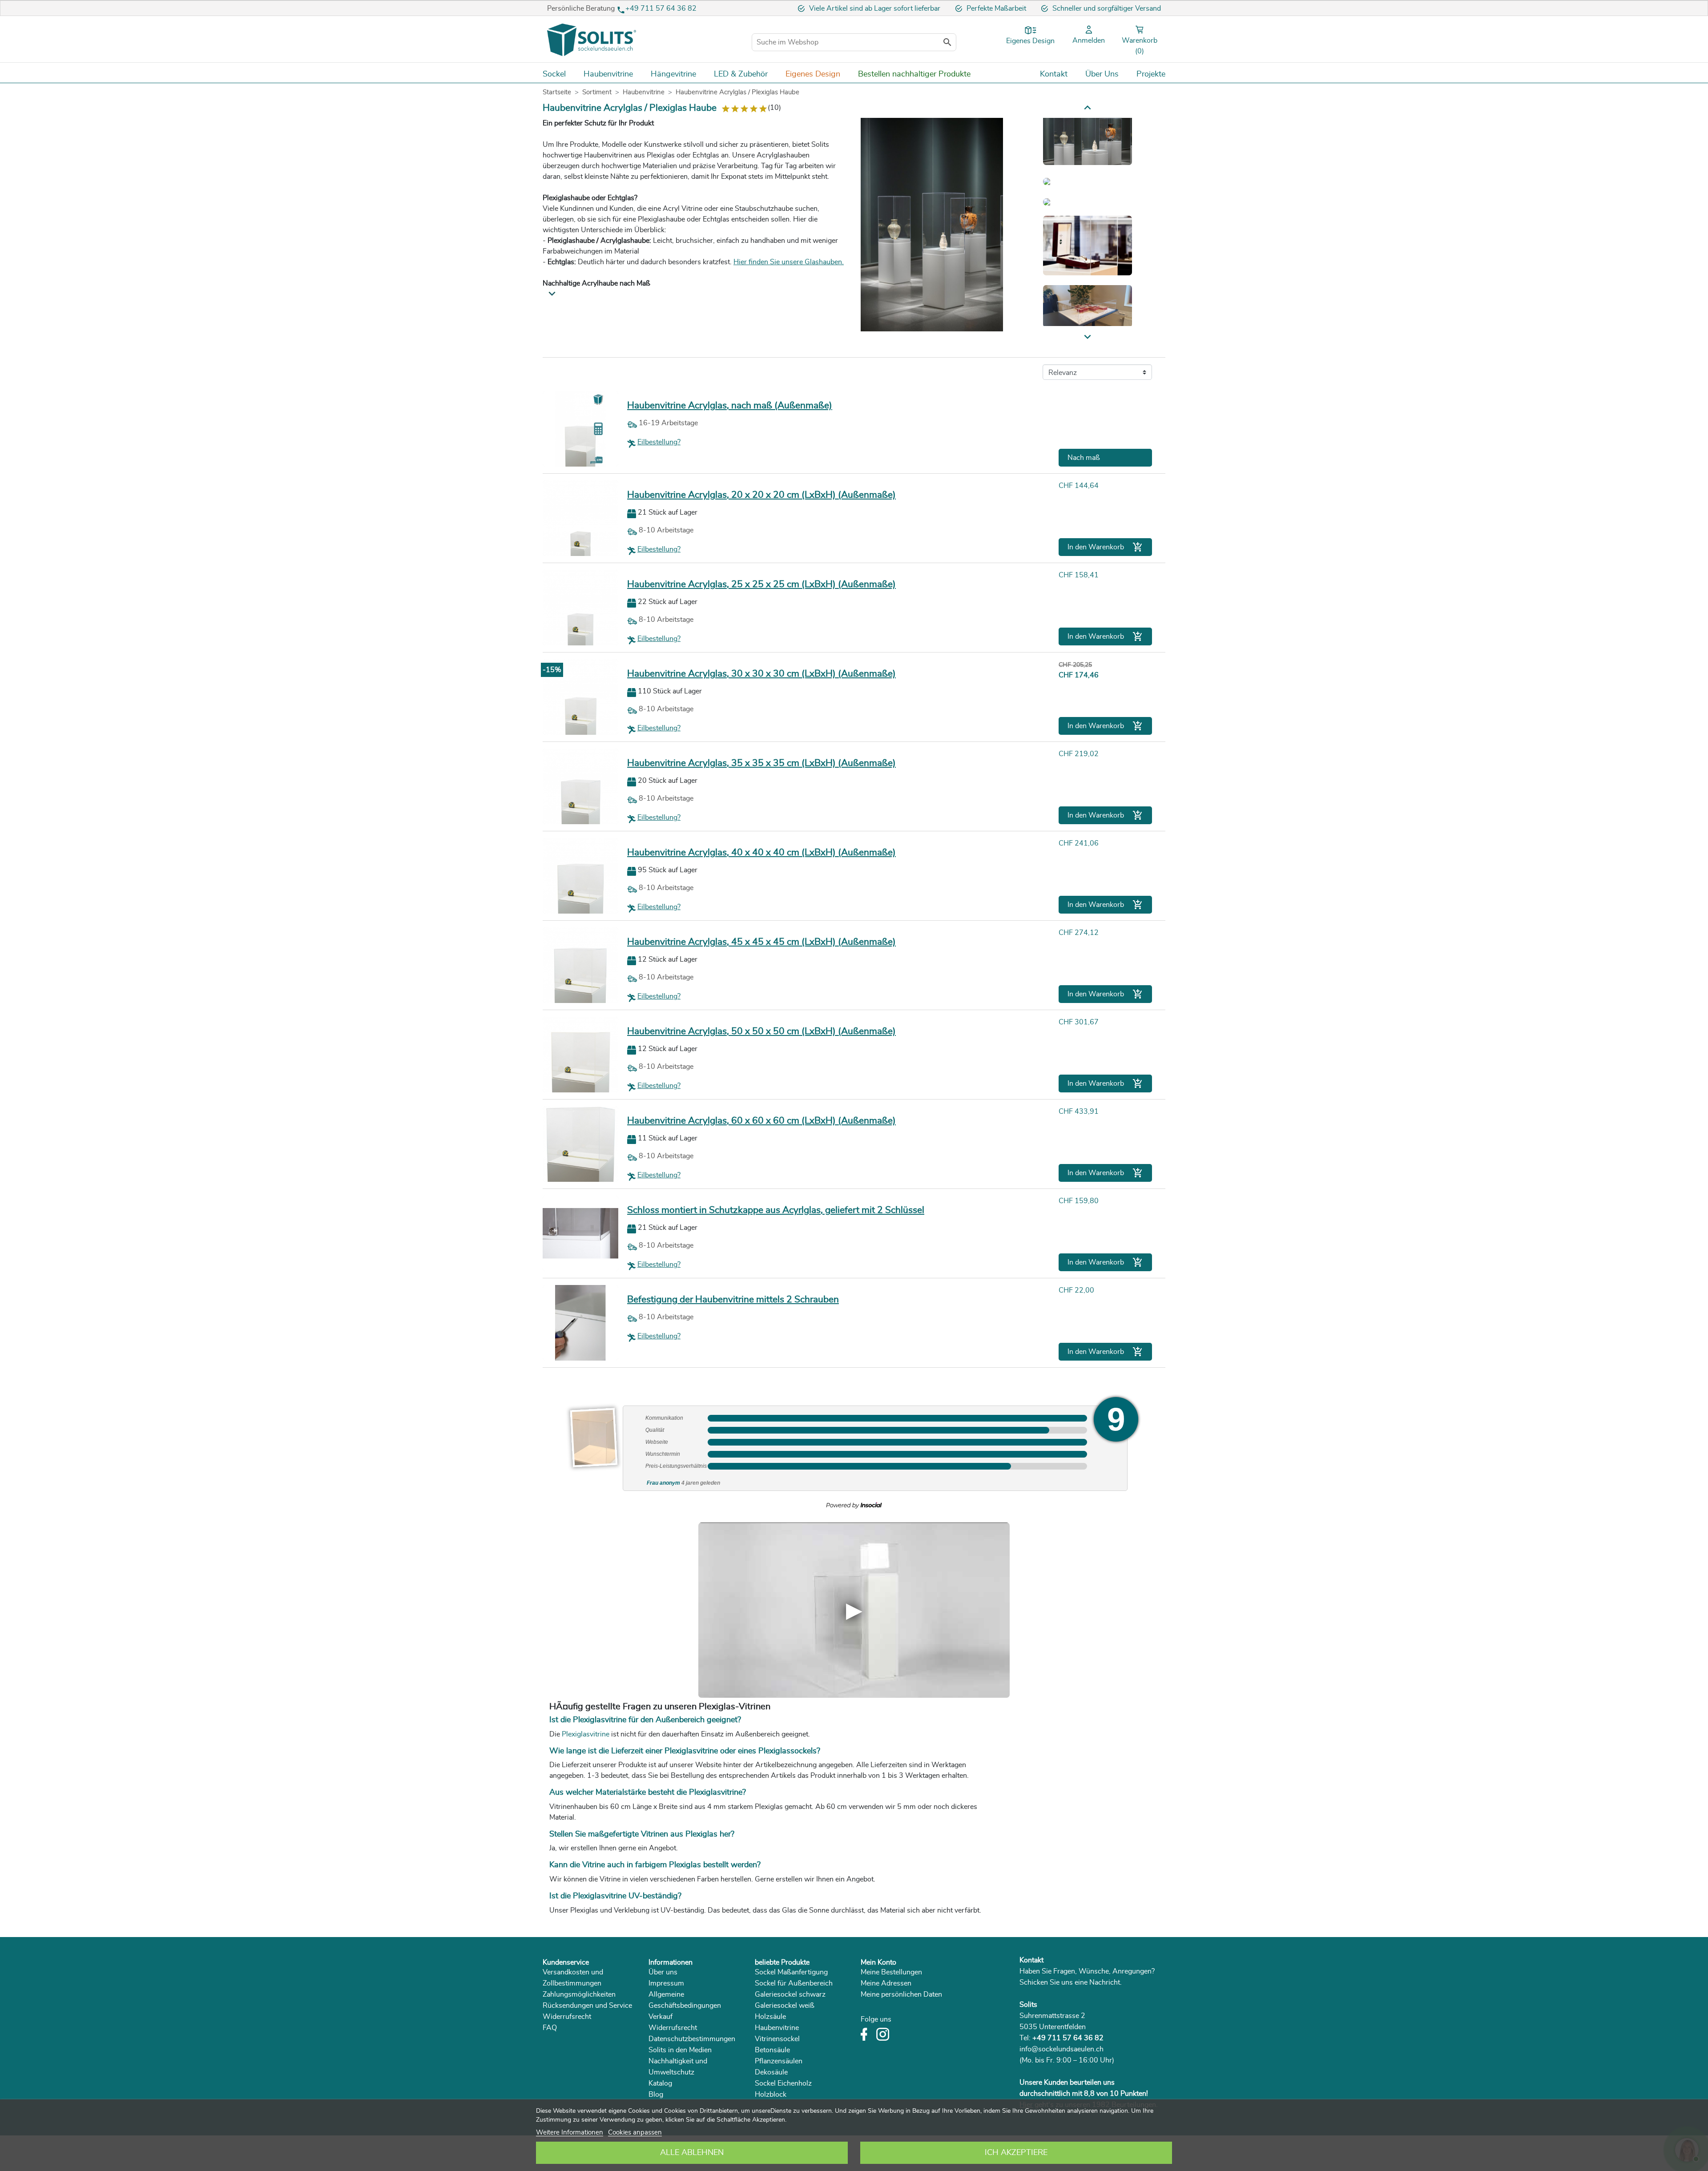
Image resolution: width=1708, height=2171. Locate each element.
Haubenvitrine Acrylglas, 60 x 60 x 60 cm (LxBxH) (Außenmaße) (761, 1121)
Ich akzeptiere (1016, 2153)
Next (1088, 107)
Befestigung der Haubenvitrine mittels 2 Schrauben (733, 1299)
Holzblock (771, 2094)
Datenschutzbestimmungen (692, 2039)
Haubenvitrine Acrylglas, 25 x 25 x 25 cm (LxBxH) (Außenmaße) (761, 584)
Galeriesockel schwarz (790, 1994)
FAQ (550, 2028)
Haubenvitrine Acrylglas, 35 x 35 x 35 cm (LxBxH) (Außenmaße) (761, 763)
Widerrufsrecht (567, 2017)
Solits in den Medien (680, 2050)
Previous (1088, 337)
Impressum (666, 1983)
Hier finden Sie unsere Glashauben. (789, 262)
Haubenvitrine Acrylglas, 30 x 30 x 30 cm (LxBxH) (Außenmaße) (761, 674)
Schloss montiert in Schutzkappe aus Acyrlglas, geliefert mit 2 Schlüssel (776, 1210)
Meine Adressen (886, 1983)
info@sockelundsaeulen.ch (1061, 2049)
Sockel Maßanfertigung (791, 1972)
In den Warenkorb (1105, 547)
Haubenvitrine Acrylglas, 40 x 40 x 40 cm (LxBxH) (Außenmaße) (761, 852)
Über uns (663, 1972)
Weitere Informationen (570, 2133)
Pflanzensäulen (779, 2061)
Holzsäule (770, 2017)
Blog (656, 2094)
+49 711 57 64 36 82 (661, 8)
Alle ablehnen (692, 2153)
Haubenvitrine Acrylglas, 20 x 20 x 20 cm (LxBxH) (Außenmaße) (761, 495)
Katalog (660, 2083)
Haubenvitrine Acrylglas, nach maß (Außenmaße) (730, 405)
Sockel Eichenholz (783, 2083)
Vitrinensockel (777, 2039)
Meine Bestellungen (891, 1972)
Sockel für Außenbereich (794, 1983)
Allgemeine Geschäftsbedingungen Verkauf (685, 2006)
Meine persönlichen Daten (901, 1994)
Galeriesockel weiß (785, 2006)
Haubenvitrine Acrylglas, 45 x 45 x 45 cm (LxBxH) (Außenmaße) (761, 942)
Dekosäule (771, 2072)
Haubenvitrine (777, 2028)
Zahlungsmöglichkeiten (579, 1994)
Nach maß (1084, 458)
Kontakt (1031, 1960)
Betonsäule (772, 2050)
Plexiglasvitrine (586, 1734)
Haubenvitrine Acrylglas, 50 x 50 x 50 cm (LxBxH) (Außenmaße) (761, 1031)
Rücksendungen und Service (587, 2006)
